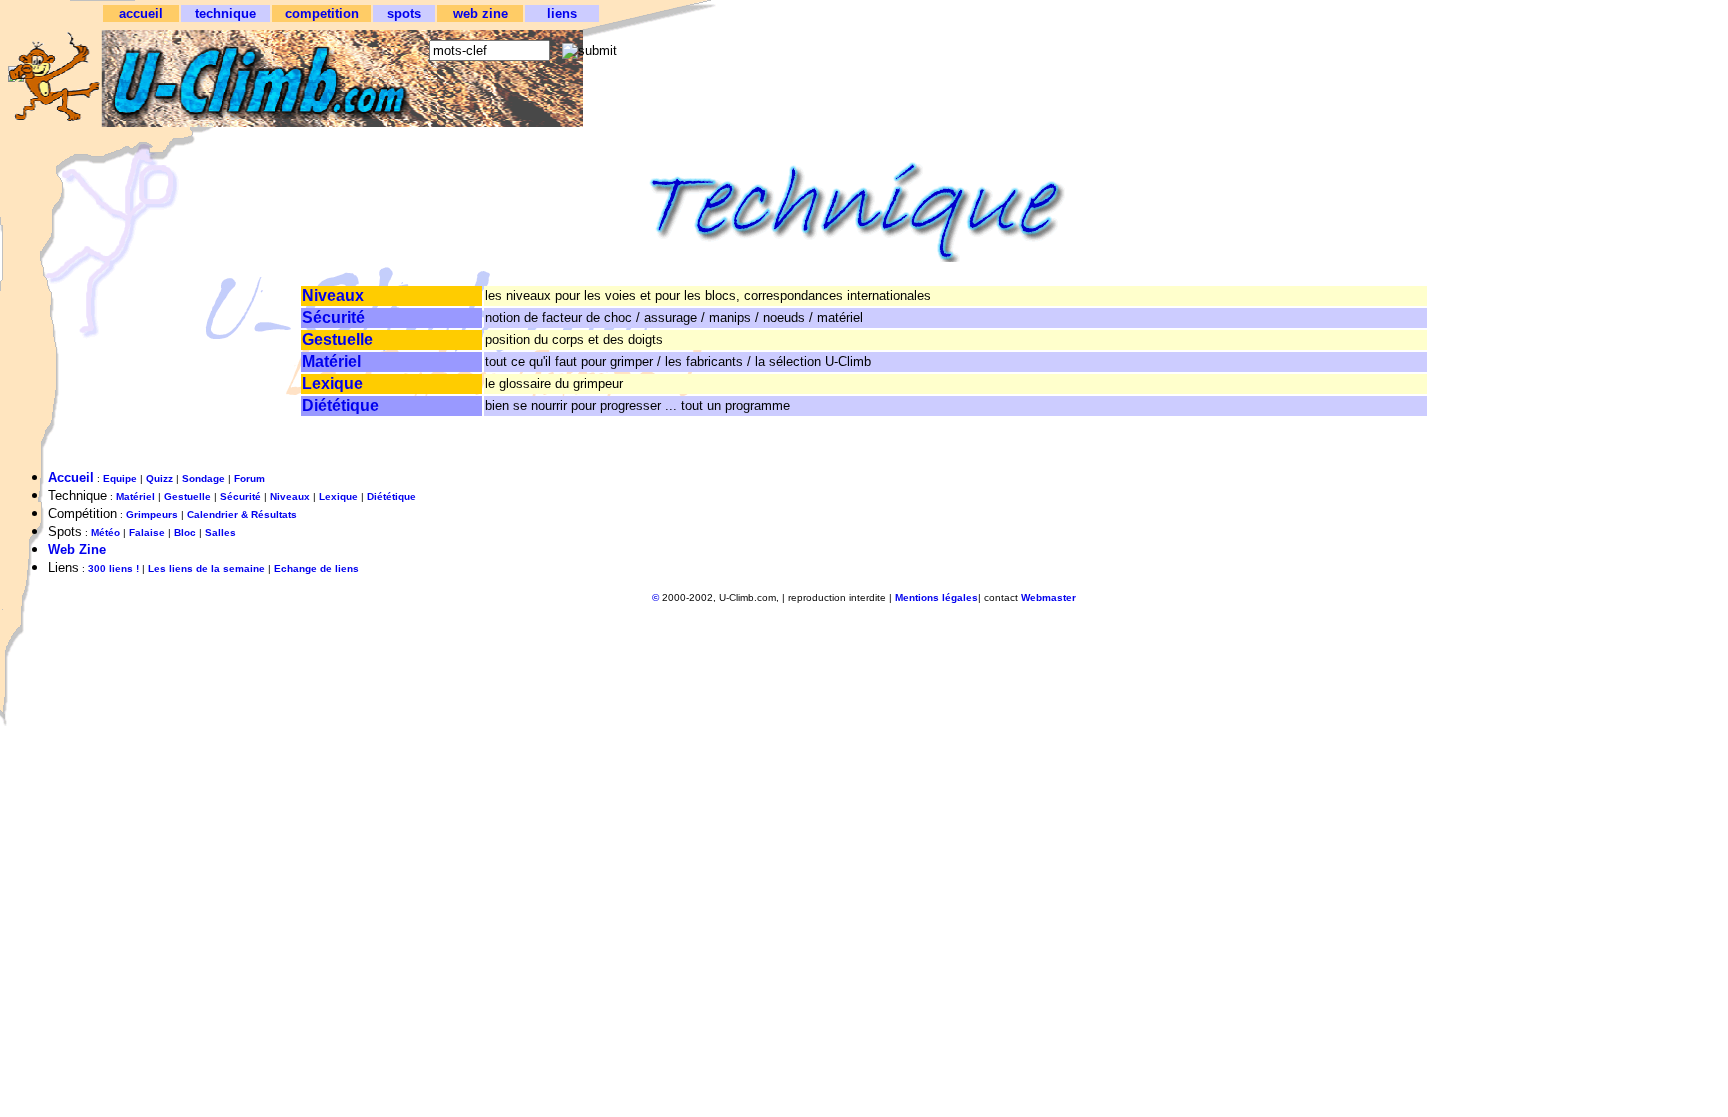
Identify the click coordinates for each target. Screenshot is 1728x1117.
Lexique (332, 383)
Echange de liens (316, 568)
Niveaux (333, 295)
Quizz (159, 478)
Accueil (71, 477)
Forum (249, 478)
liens (562, 13)
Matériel (331, 361)
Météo (105, 532)
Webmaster (1048, 597)
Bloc (185, 532)
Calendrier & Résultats (242, 514)
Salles (220, 532)
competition (322, 13)
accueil (141, 13)
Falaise (147, 532)
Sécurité (333, 317)
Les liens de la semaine (206, 568)
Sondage (203, 478)
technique (225, 13)
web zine (480, 13)
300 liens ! (113, 568)
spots (404, 13)
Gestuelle (337, 339)
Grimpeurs (152, 514)
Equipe (120, 478)
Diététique (340, 405)
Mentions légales (936, 597)
